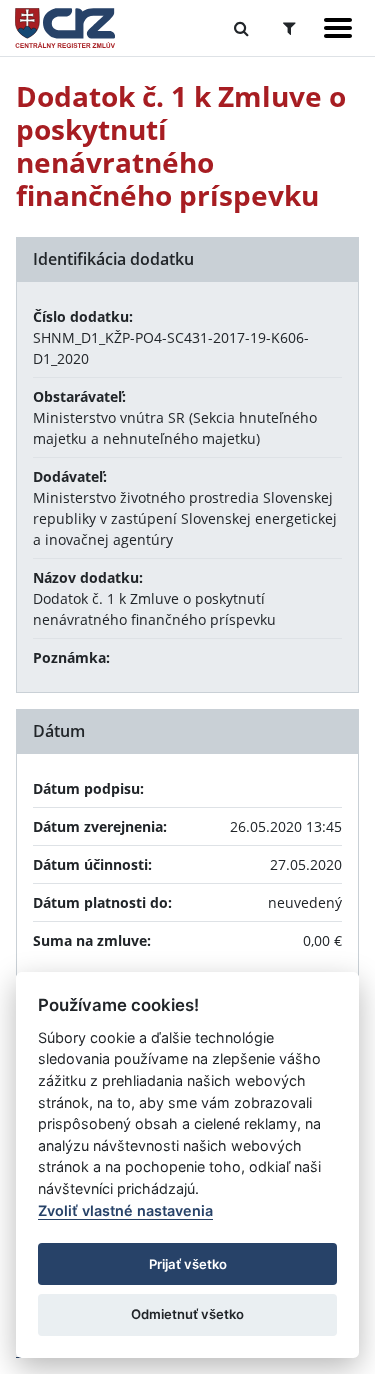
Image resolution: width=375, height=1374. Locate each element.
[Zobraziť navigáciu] (338, 28)
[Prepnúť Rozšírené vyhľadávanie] (289, 28)
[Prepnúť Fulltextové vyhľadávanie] (241, 28)
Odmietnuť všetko (187, 1314)
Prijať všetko (188, 1264)
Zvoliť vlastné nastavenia (125, 1210)
